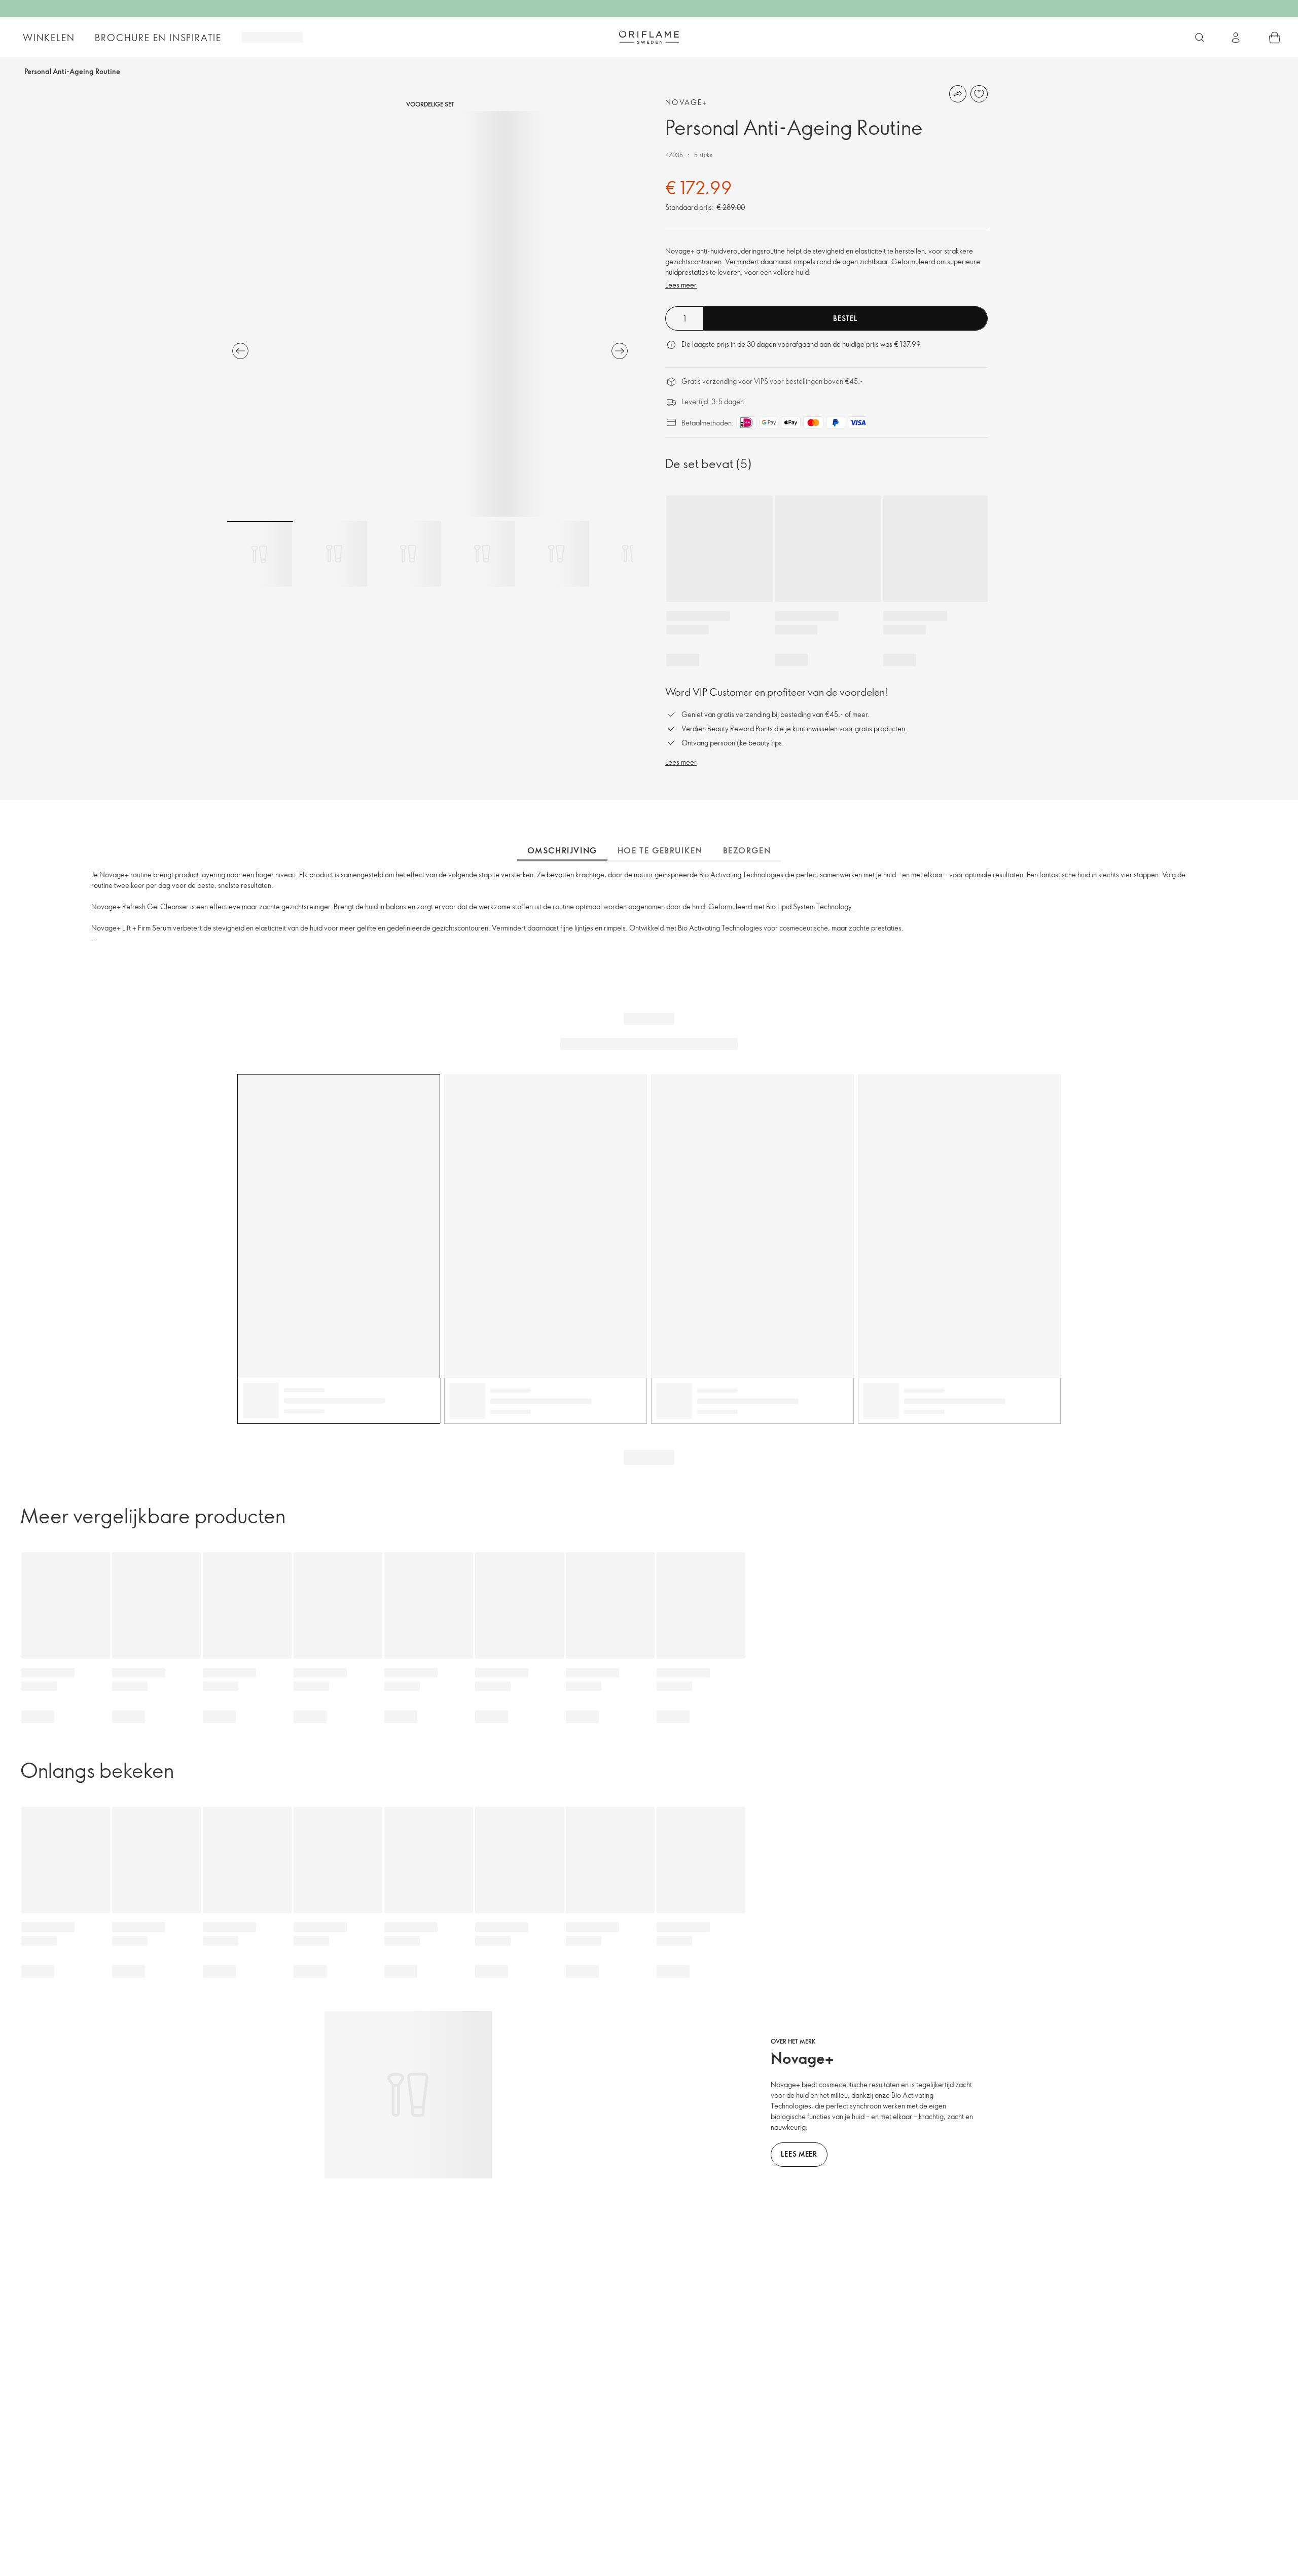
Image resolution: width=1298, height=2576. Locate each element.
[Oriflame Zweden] (649, 37)
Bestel (845, 318)
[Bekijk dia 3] (408, 554)
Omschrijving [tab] (562, 850)
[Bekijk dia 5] (556, 554)
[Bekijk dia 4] (482, 554)
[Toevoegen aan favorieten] (979, 94)
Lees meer (681, 285)
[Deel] (958, 94)
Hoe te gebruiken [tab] (660, 850)
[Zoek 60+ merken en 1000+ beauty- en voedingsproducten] (1200, 38)
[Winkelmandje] (1275, 38)
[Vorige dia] (240, 351)
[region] (430, 314)
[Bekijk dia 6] (630, 554)
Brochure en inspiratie (158, 38)
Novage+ (687, 102)
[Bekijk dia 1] (260, 554)
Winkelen (49, 38)
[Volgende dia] (620, 351)
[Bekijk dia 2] (334, 554)
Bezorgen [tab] (747, 850)
